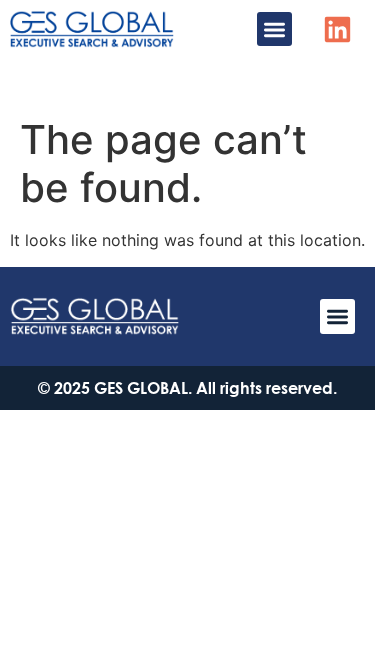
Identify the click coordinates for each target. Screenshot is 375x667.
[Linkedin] (337, 29)
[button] (274, 29)
